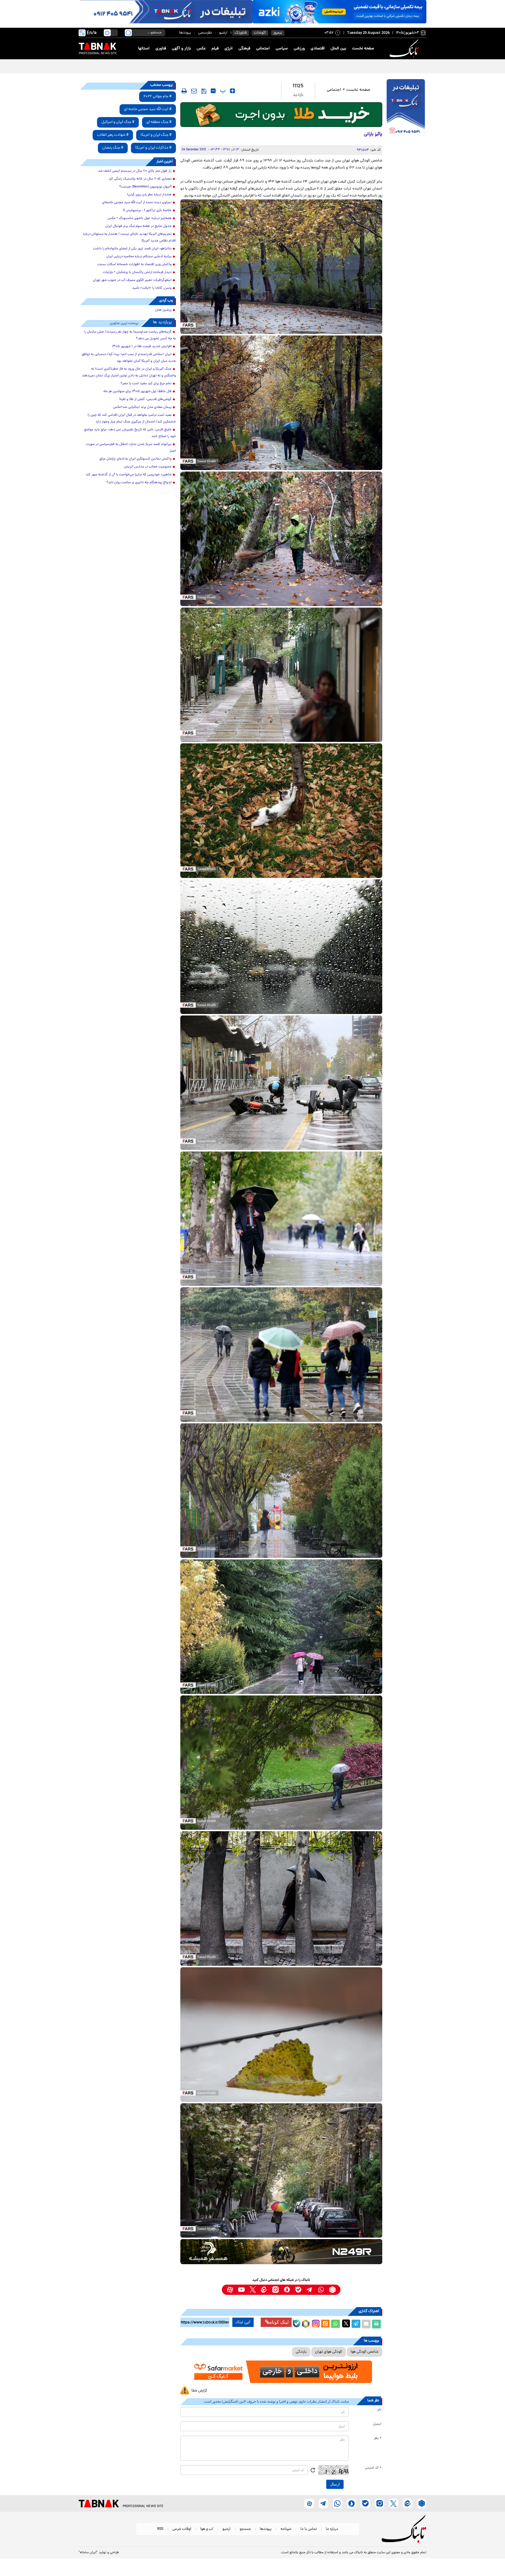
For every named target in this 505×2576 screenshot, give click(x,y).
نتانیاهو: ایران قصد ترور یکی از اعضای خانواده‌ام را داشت (132, 249)
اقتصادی (318, 49)
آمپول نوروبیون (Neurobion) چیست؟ (145, 187)
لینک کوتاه (279, 2322)
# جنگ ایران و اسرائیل (118, 122)
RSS (160, 2529)
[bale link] (298, 2290)
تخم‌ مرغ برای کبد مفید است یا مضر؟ (146, 384)
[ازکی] (339, 12)
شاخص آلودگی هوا (365, 2352)
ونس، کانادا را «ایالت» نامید (152, 288)
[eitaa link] (264, 2290)
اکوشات (260, 33)
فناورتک (241, 33)
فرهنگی (244, 49)
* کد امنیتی (373, 2468)
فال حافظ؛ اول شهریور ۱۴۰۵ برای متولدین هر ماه (138, 392)
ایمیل (377, 2424)
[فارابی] (281, 115)
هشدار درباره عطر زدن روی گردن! (149, 195)
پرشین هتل (163, 310)
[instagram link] (275, 2290)
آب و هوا (207, 2529)
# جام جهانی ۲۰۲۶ (158, 96)
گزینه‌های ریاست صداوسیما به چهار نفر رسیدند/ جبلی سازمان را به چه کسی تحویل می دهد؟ (130, 335)
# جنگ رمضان (113, 148)
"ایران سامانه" (88, 2553)
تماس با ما (309, 2529)
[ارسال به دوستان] (366, 2324)
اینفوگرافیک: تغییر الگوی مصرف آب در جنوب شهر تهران (132, 280)
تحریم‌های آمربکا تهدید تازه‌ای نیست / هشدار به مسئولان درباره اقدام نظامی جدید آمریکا (129, 238)
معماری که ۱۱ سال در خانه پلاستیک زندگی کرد (140, 179)
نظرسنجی (205, 33)
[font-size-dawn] (213, 91)
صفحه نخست (363, 49)
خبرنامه (286, 2529)
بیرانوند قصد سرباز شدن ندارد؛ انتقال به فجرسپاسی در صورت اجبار (131, 448)
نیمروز (278, 33)
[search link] (128, 33)
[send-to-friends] (194, 91)
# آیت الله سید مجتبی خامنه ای (148, 109)
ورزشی (299, 49)
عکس (201, 49)
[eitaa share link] (325, 2324)
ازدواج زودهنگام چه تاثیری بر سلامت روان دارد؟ (139, 483)
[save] (204, 91)
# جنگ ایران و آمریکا (156, 135)
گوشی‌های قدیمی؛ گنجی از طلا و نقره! (145, 399)
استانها (144, 49)
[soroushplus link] (287, 2290)
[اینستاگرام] (315, 2323)
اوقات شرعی (182, 2529)
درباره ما (332, 2529)
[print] (184, 91)
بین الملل (338, 49)
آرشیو (223, 33)
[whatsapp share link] (335, 2324)
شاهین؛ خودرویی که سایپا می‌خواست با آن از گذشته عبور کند (129, 475)
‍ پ (222, 91)
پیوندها (185, 33)
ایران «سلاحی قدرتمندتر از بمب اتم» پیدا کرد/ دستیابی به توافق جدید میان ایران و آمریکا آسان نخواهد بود (129, 358)
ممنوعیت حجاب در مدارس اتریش (148, 467)
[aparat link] (230, 2290)
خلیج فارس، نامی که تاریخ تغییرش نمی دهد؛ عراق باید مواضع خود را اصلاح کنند (130, 433)
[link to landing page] (405, 49)
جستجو (245, 2529)
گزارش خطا (199, 2391)
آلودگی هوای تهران (329, 2352)
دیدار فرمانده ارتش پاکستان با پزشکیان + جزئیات (137, 272)
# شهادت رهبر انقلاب (113, 135)
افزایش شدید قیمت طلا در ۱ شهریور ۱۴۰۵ (142, 347)
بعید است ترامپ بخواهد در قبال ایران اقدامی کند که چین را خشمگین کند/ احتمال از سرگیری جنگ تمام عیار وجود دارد (132, 419)
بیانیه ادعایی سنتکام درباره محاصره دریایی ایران (139, 257)
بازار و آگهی (181, 49)
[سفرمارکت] (281, 2372)
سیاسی (282, 49)
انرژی (229, 49)
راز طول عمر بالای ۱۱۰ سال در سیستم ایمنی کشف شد (135, 171)
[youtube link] (241, 2290)
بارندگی (301, 2352)
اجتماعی (263, 49)
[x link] (253, 2290)
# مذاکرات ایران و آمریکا (153, 148)
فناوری (161, 49)
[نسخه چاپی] (376, 2324)
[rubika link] (332, 2290)
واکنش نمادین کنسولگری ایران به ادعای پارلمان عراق (135, 459)
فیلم (215, 49)
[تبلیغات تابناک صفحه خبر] (406, 109)
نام (379, 2410)
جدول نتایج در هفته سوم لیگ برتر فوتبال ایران (138, 226)
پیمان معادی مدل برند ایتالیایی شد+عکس (142, 407)
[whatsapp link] (321, 2290)
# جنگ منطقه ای (159, 122)
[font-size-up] (232, 91)
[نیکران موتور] (281, 2251)
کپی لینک (243, 2322)
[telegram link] (310, 2290)
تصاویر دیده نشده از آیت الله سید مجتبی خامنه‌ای (137, 203)
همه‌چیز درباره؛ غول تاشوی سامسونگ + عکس (140, 218)
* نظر (378, 2438)
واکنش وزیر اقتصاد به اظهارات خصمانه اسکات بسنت (134, 265)
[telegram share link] (356, 2324)
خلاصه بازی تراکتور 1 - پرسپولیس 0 (147, 211)
